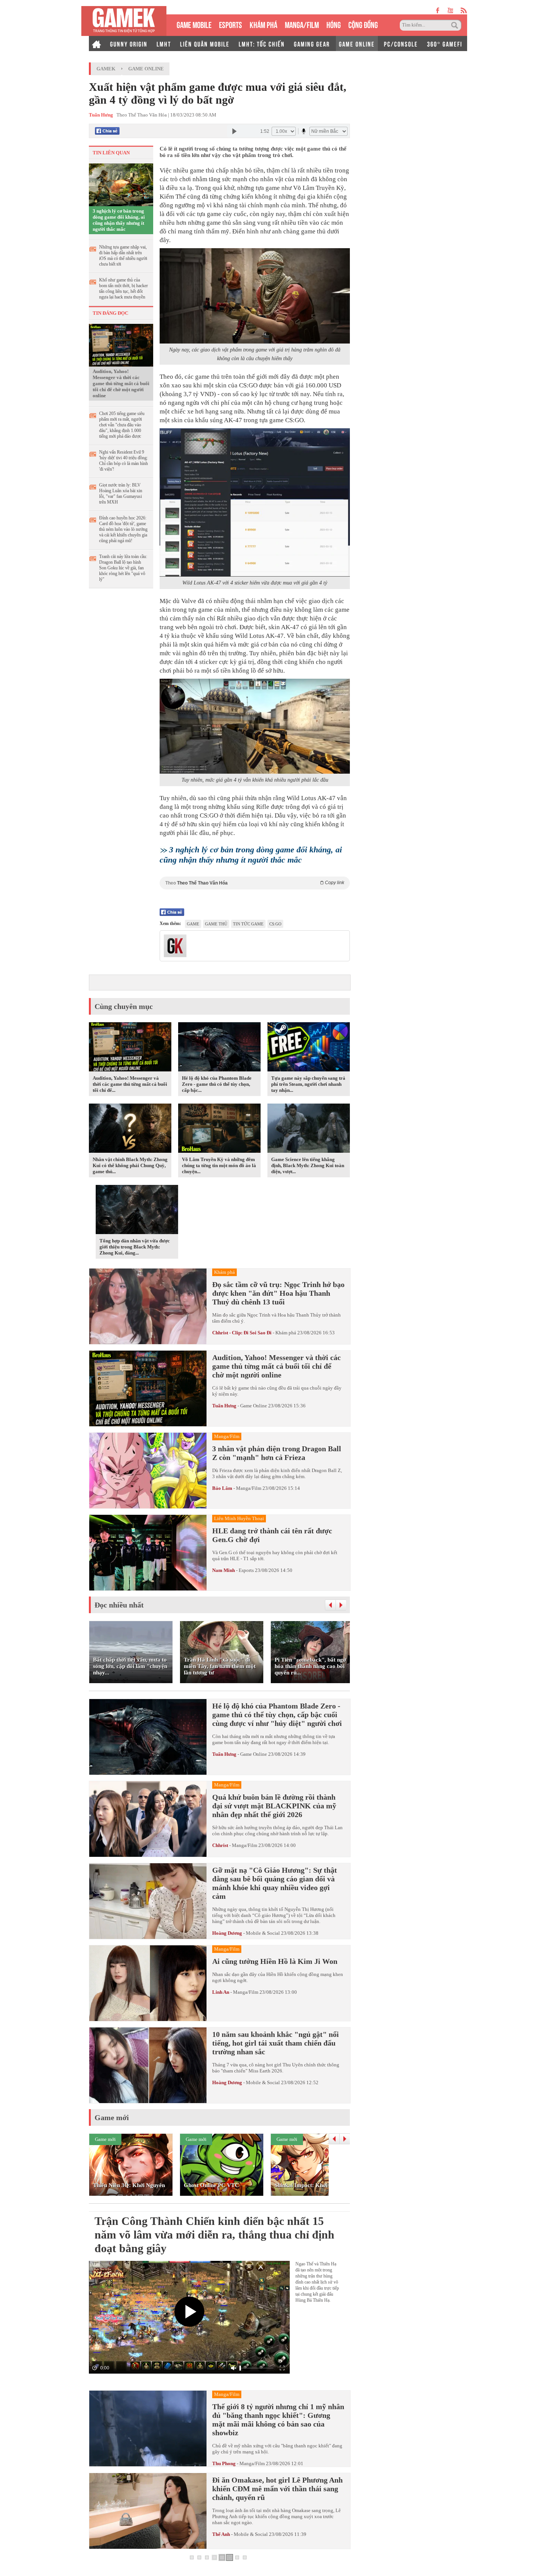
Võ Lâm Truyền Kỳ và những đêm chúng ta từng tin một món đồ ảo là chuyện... (219, 1165)
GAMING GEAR (312, 44)
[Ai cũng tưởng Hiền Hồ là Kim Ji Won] (148, 1983)
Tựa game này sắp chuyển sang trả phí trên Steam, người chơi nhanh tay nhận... (308, 1084)
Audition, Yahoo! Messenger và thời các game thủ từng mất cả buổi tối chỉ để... (130, 1084)
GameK (106, 69)
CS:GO (275, 924)
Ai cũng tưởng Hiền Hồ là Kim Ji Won (275, 1961)
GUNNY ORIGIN (129, 44)
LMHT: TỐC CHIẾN (262, 44)
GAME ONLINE (357, 44)
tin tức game (248, 924)
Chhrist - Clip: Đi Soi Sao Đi (242, 1333)
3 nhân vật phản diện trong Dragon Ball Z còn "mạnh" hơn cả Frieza (277, 1453)
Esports (246, 1570)
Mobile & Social (263, 1933)
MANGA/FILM (302, 24)
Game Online (146, 69)
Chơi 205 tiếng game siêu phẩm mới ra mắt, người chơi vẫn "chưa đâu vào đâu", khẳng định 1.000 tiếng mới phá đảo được (122, 425)
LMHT (164, 44)
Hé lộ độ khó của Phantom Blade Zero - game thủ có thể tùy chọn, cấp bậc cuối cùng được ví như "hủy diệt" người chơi (277, 1715)
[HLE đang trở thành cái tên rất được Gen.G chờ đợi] (148, 1553)
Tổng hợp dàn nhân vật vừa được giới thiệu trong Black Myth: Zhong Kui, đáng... (135, 1247)
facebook (438, 10)
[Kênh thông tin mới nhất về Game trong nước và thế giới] (124, 21)
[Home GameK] (96, 44)
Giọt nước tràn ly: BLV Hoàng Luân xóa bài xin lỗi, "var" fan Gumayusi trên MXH (121, 494)
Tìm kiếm (456, 25)
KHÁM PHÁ (263, 24)
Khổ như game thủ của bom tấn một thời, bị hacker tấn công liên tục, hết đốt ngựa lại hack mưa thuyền (123, 288)
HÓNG (334, 24)
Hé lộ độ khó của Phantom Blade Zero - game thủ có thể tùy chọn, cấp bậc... (217, 1084)
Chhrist (220, 1845)
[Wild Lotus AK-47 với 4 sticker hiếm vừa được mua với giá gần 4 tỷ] (255, 502)
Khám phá (286, 1333)
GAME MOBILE (194, 24)
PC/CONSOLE (401, 44)
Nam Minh (224, 1570)
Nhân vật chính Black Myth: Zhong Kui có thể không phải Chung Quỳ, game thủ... (130, 1165)
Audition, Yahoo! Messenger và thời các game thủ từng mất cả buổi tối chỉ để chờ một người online (121, 383)
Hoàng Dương (227, 1933)
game (193, 924)
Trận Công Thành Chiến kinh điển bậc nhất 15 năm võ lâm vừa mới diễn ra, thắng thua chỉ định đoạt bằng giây (214, 2235)
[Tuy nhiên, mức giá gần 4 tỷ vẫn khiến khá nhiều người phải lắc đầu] (255, 726)
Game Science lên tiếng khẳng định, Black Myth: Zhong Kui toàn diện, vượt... (308, 1165)
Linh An (221, 1992)
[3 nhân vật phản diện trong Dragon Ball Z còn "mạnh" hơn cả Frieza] (148, 1471)
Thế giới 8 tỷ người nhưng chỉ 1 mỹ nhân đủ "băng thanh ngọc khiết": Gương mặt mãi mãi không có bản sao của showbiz (278, 2420)
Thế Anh (221, 2534)
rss (464, 10)
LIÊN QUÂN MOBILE (205, 44)
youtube (450, 10)
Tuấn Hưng (224, 1406)
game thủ (216, 924)
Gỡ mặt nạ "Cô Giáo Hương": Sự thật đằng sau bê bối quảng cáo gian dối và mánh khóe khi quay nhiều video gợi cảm (275, 1883)
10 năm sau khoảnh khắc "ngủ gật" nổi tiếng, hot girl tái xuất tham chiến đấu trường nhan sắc (276, 2043)
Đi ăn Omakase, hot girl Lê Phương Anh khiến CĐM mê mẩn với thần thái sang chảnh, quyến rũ (277, 2489)
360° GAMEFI (445, 44)
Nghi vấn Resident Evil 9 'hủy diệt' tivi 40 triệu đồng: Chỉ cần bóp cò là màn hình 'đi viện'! (123, 461)
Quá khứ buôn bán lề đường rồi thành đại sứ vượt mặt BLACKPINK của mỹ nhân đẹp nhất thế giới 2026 (274, 1806)
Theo (255, 883)
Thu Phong (224, 2463)
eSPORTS (231, 24)
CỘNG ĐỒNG (363, 24)
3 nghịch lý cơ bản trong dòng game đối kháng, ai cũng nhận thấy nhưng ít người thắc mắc (119, 220)
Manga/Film (249, 1488)
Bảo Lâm (222, 1488)
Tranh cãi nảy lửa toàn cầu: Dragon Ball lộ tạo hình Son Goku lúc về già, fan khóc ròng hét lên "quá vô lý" (123, 568)
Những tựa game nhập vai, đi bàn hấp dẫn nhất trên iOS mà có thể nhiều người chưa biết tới (123, 256)
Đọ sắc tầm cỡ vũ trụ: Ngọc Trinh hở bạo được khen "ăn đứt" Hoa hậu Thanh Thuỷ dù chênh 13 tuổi (278, 1293)
